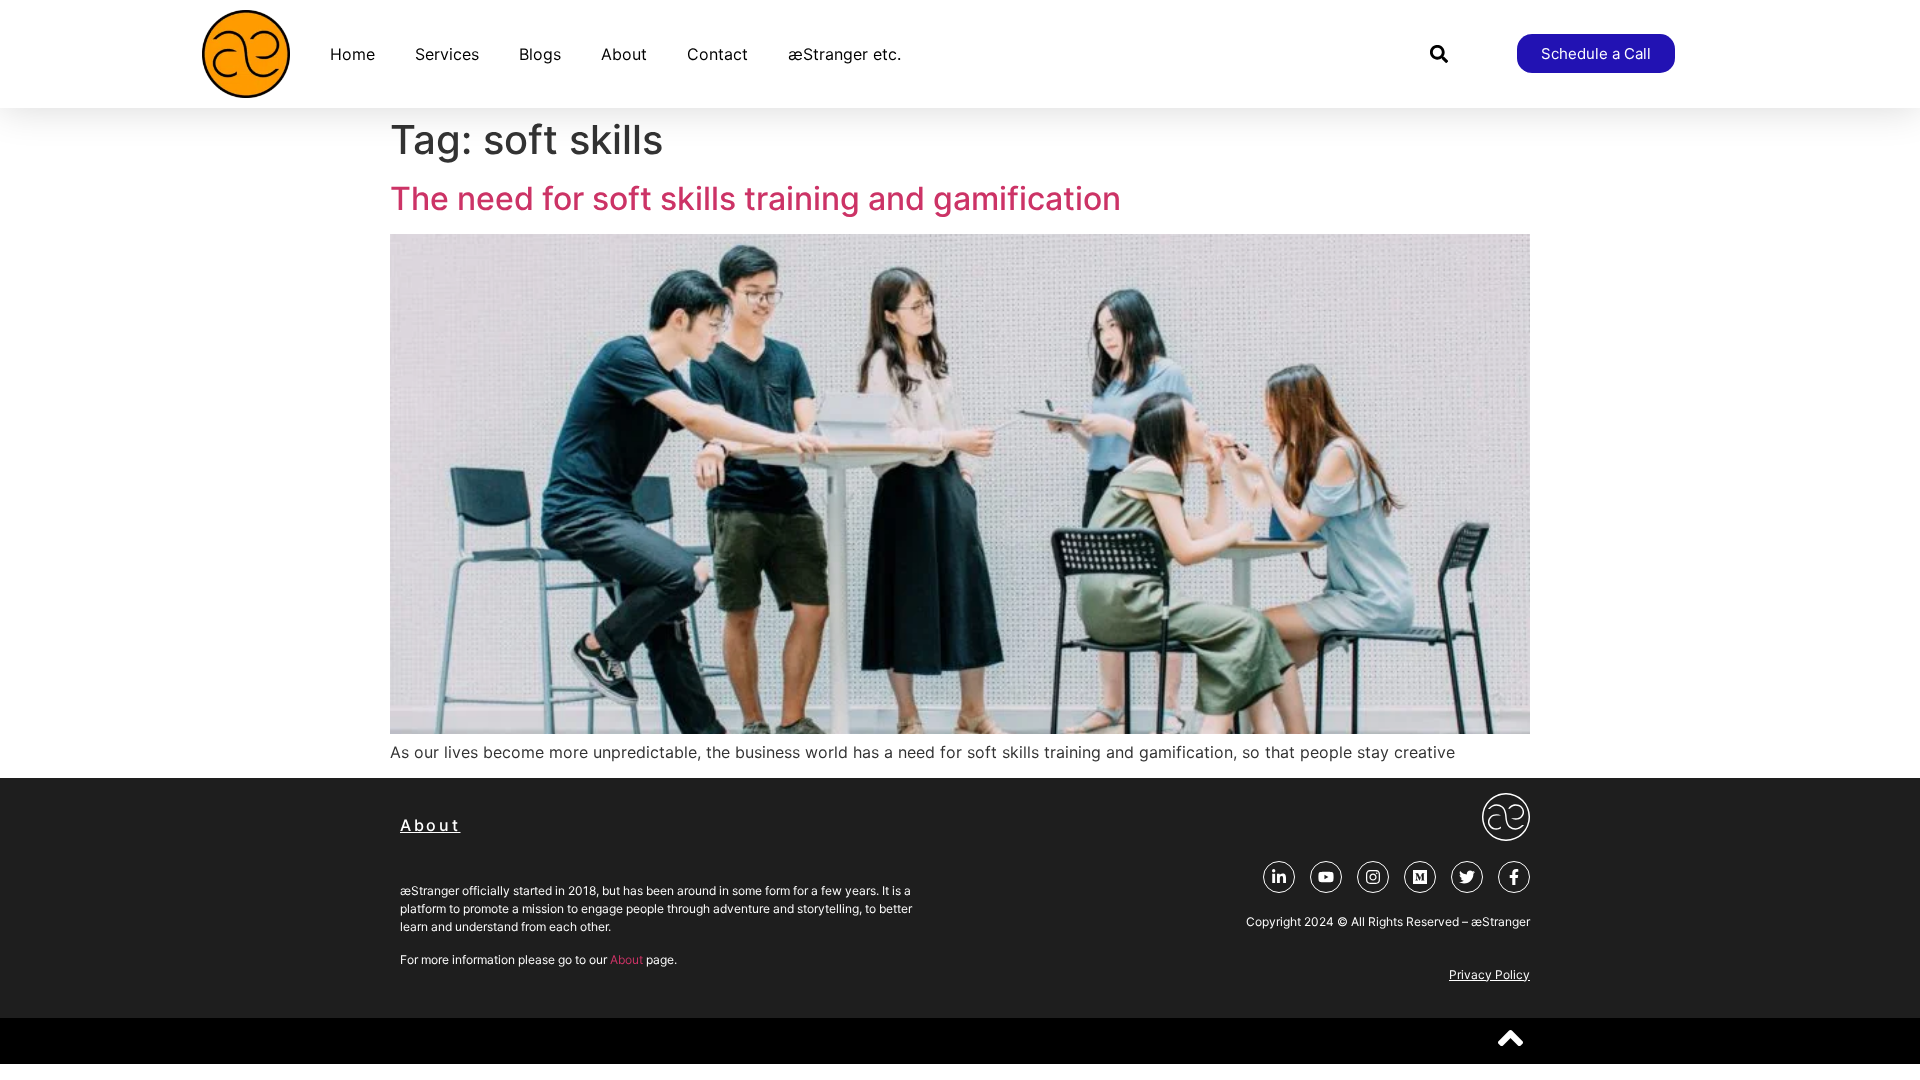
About (624, 54)
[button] (1439, 53)
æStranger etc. (844, 54)
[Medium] (1420, 877)
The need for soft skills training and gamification (755, 198)
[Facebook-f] (1514, 877)
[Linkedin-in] (1279, 877)
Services (447, 54)
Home (352, 54)
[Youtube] (1326, 877)
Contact (717, 54)
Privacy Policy (1489, 974)
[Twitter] (1467, 877)
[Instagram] (1373, 877)
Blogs (540, 54)
